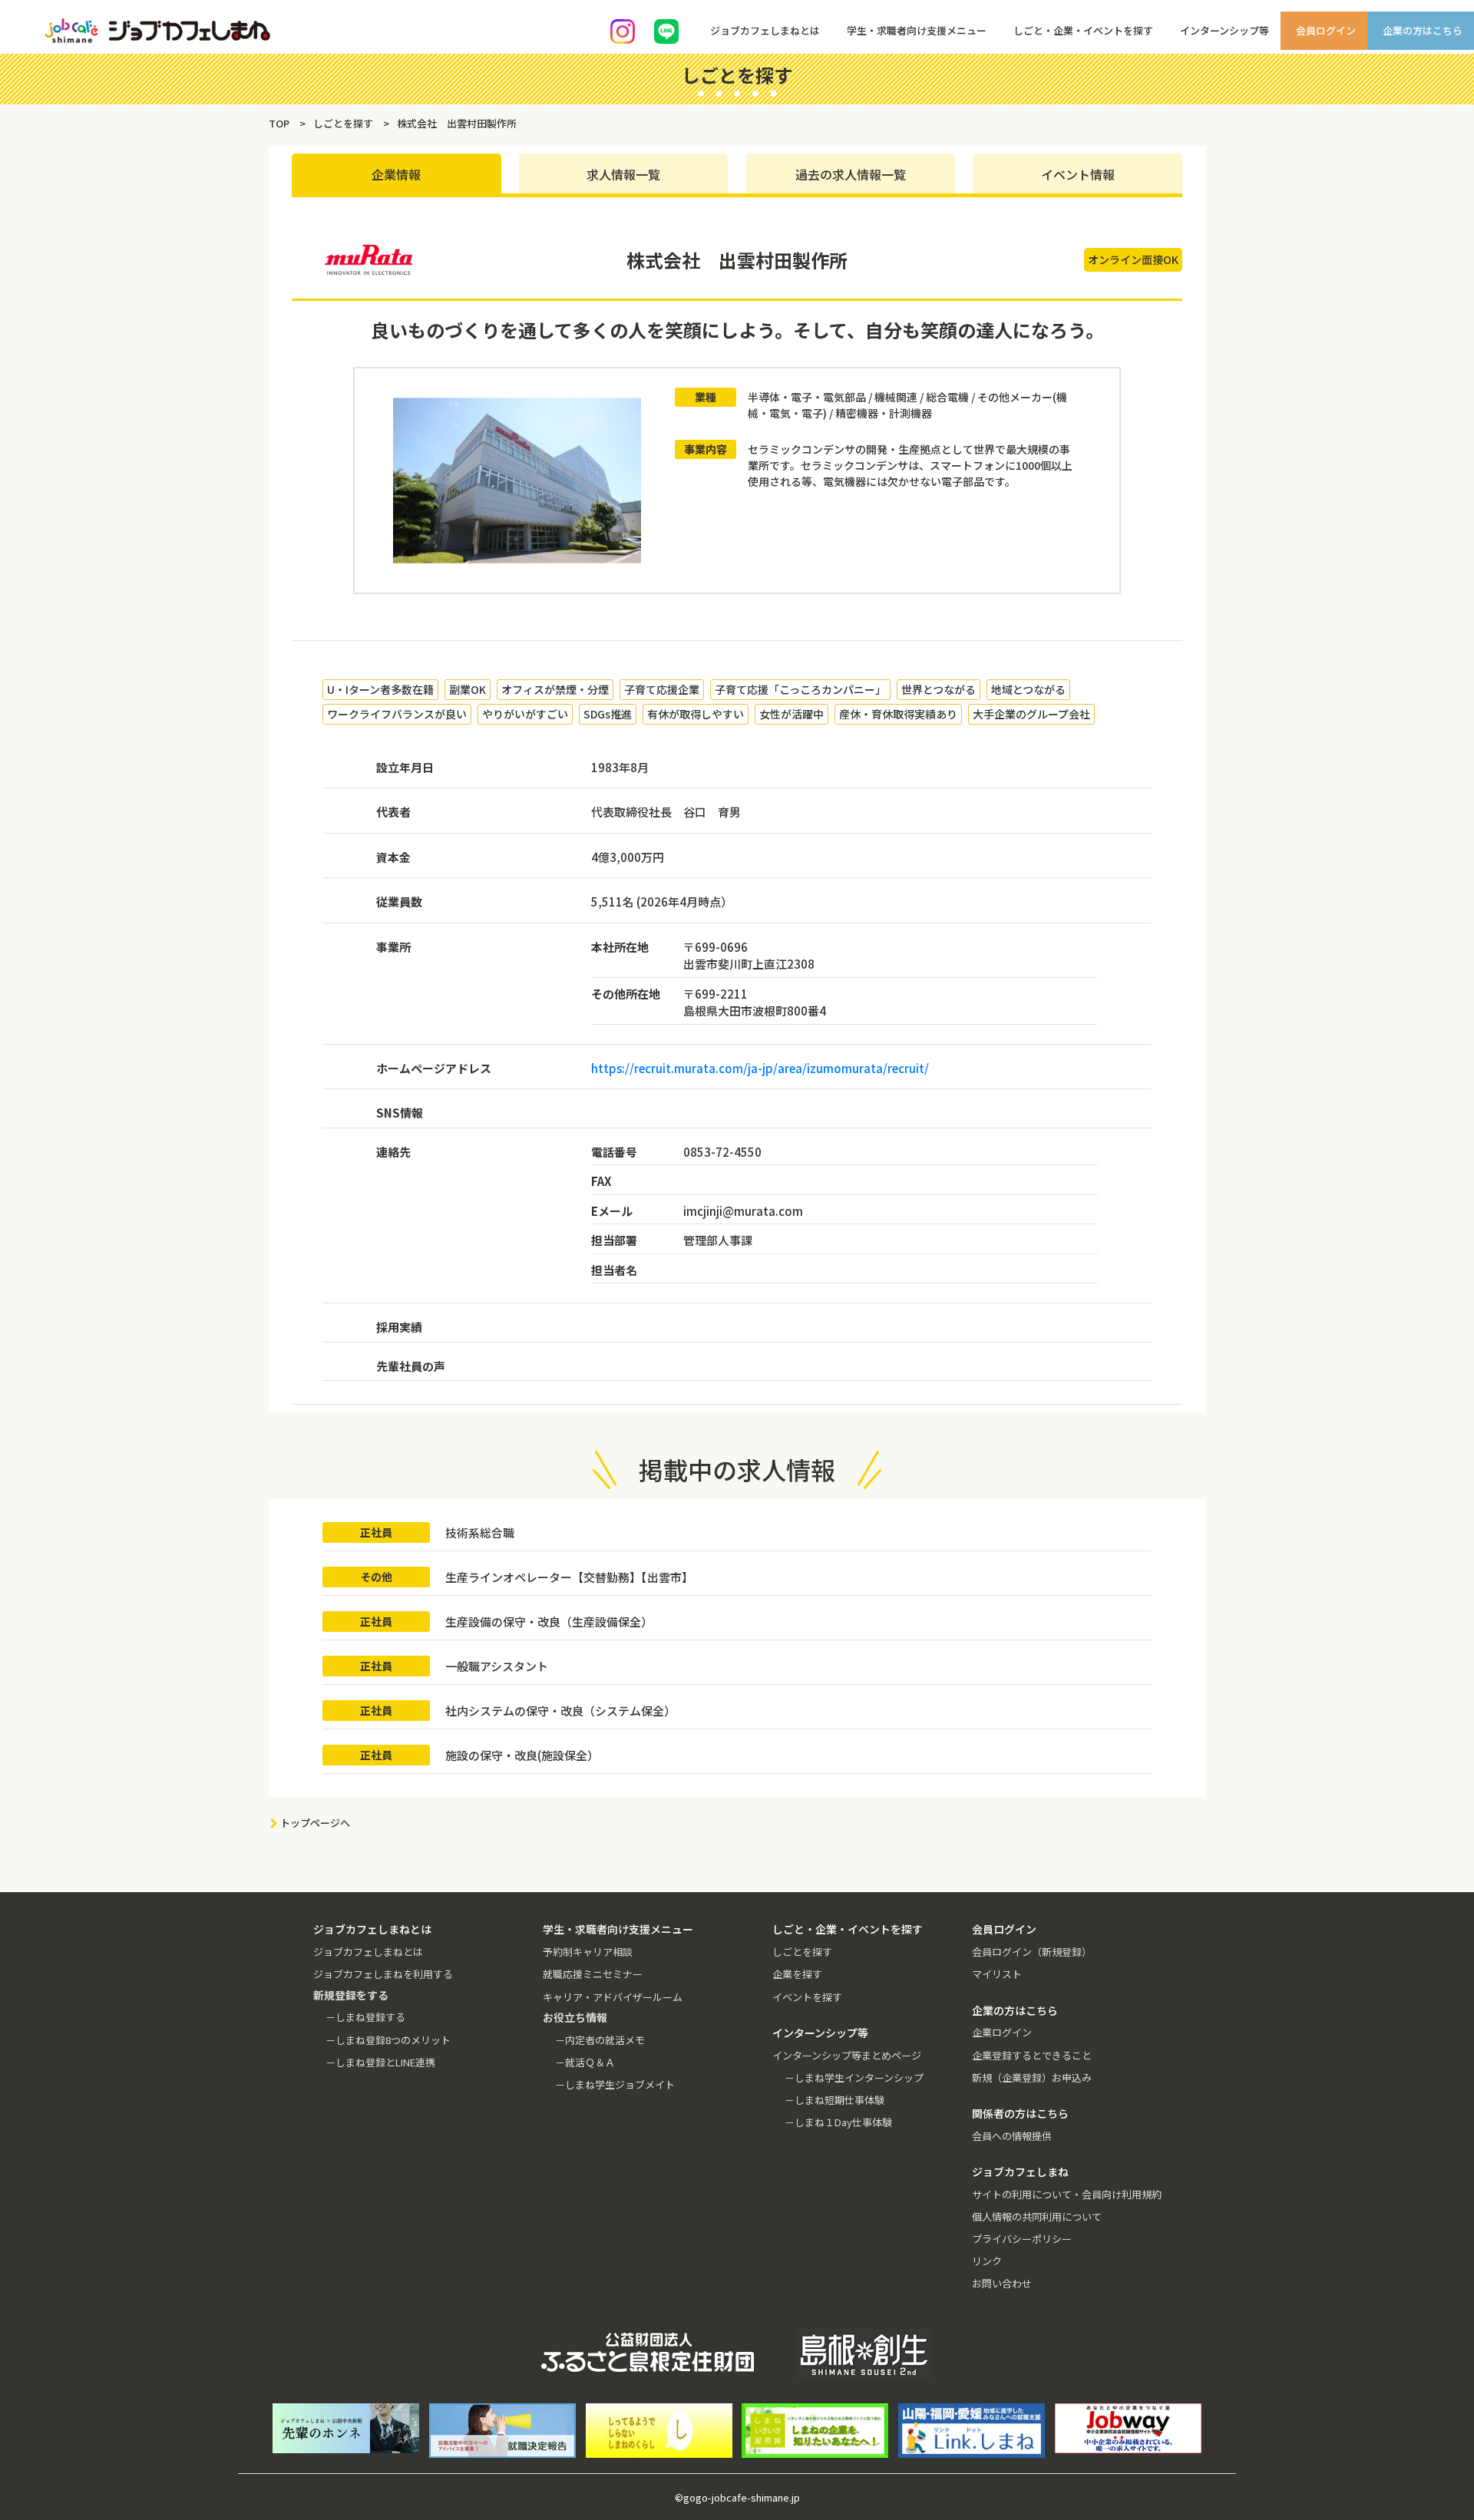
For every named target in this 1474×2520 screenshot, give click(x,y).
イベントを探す (807, 1997)
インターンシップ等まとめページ (847, 2055)
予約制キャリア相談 (588, 1952)
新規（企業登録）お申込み (1032, 2077)
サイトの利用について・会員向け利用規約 (1067, 2194)
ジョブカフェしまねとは (368, 1952)
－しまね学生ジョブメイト (615, 2084)
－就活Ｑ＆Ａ (585, 2062)
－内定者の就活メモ (600, 2040)
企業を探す (797, 1974)
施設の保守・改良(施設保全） (522, 1755)
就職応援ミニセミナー (593, 1974)
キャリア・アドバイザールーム (613, 1997)
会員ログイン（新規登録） (1032, 1952)
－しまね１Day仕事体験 (838, 2122)
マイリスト (997, 1974)
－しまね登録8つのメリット (388, 2040)
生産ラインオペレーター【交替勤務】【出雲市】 (569, 1577)
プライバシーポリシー (1022, 2239)
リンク (987, 2261)
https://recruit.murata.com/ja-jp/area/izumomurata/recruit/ (760, 1068)
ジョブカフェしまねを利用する (383, 1974)
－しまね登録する (365, 2017)
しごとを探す (802, 1952)
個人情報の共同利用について (1037, 2216)
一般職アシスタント (497, 1666)
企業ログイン (1002, 2032)
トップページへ (315, 1823)
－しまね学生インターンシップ (854, 2077)
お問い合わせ (1002, 2283)
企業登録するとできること (1032, 2055)
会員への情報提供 (1012, 2136)
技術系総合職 (480, 1532)
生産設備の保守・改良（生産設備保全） (549, 1622)
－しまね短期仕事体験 (834, 2100)
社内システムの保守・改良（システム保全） (560, 1711)
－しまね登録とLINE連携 (380, 2062)
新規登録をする (1449, 192)
